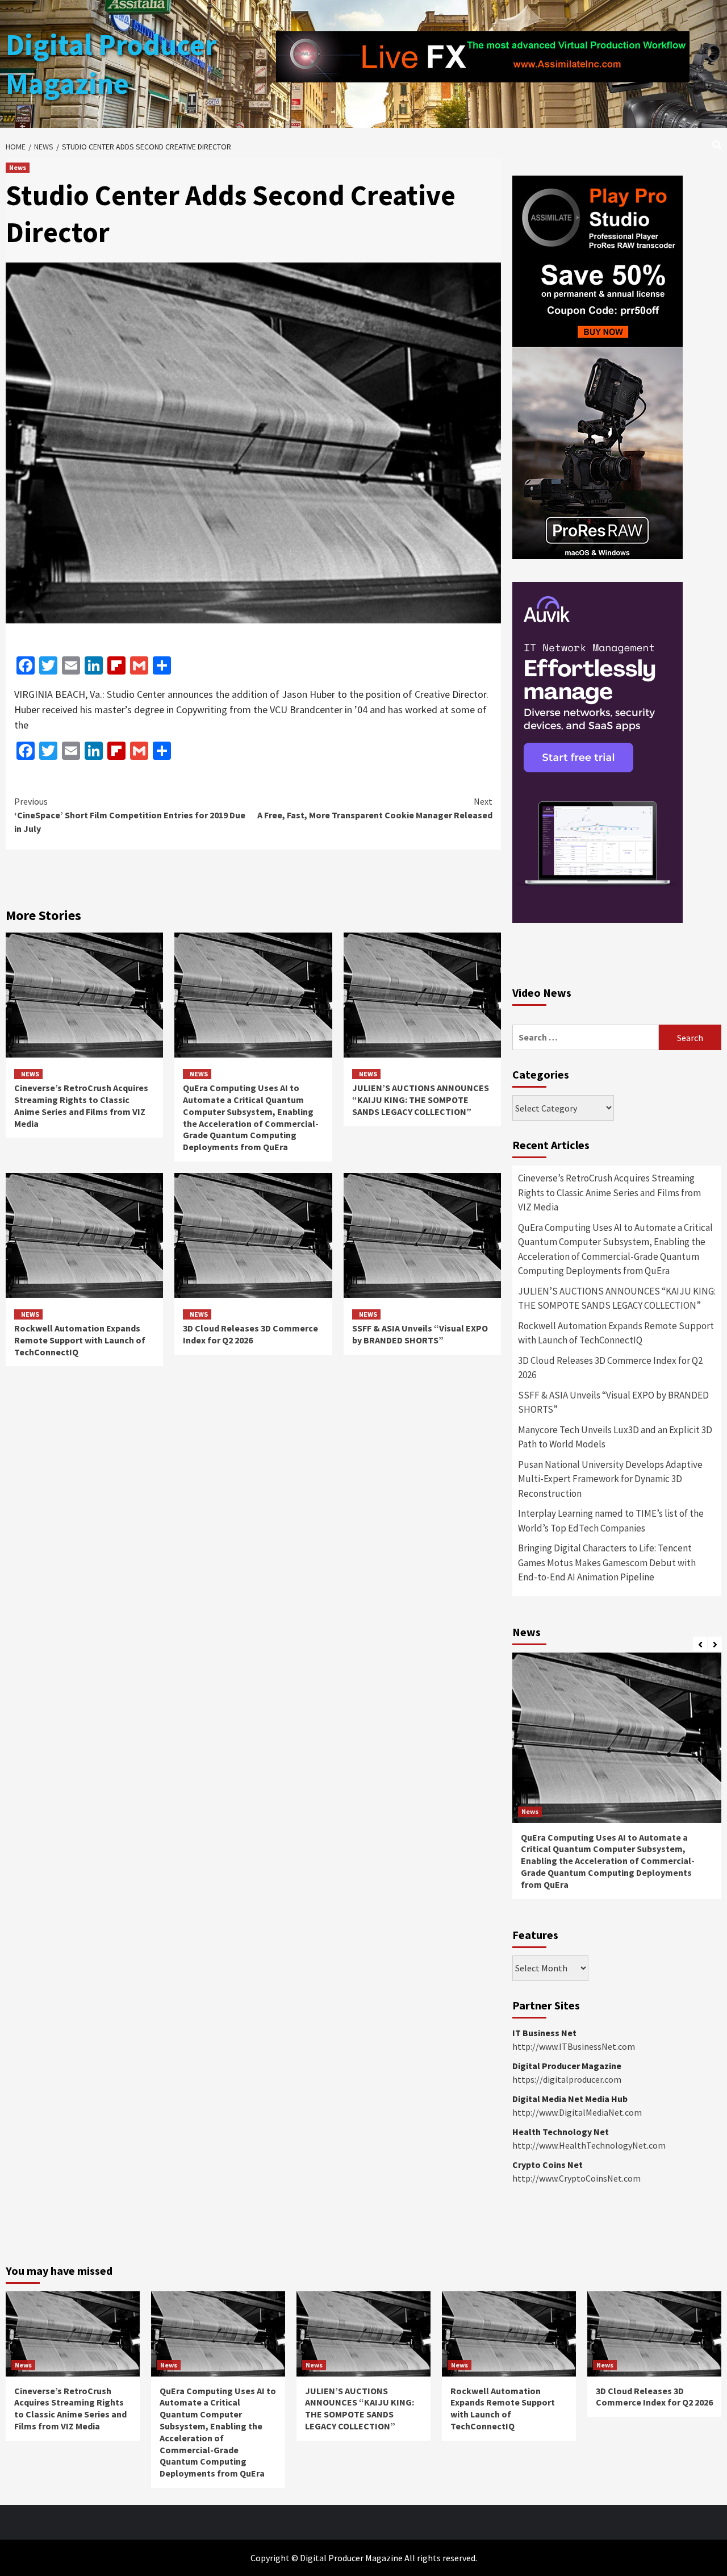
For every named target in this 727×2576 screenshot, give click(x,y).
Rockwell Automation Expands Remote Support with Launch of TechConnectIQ (80, 1340)
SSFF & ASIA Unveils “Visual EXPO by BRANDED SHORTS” (420, 1334)
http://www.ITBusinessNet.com (574, 2046)
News (18, 167)
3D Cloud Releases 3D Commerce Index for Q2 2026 (250, 1334)
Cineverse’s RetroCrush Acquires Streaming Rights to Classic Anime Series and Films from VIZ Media (81, 1105)
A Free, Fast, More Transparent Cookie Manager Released (375, 808)
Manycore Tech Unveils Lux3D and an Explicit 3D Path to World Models (615, 1437)
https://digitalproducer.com (567, 2079)
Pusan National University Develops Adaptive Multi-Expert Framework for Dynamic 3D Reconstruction (610, 1479)
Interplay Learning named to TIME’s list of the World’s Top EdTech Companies (611, 1521)
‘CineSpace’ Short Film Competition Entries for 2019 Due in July (130, 815)
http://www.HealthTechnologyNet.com (589, 2145)
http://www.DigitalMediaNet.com (577, 2112)
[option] (617, 1782)
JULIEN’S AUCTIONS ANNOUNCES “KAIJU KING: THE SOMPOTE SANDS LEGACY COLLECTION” (421, 1100)
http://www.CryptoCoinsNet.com (576, 2178)
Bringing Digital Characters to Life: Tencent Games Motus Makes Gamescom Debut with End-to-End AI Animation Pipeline (607, 1562)
